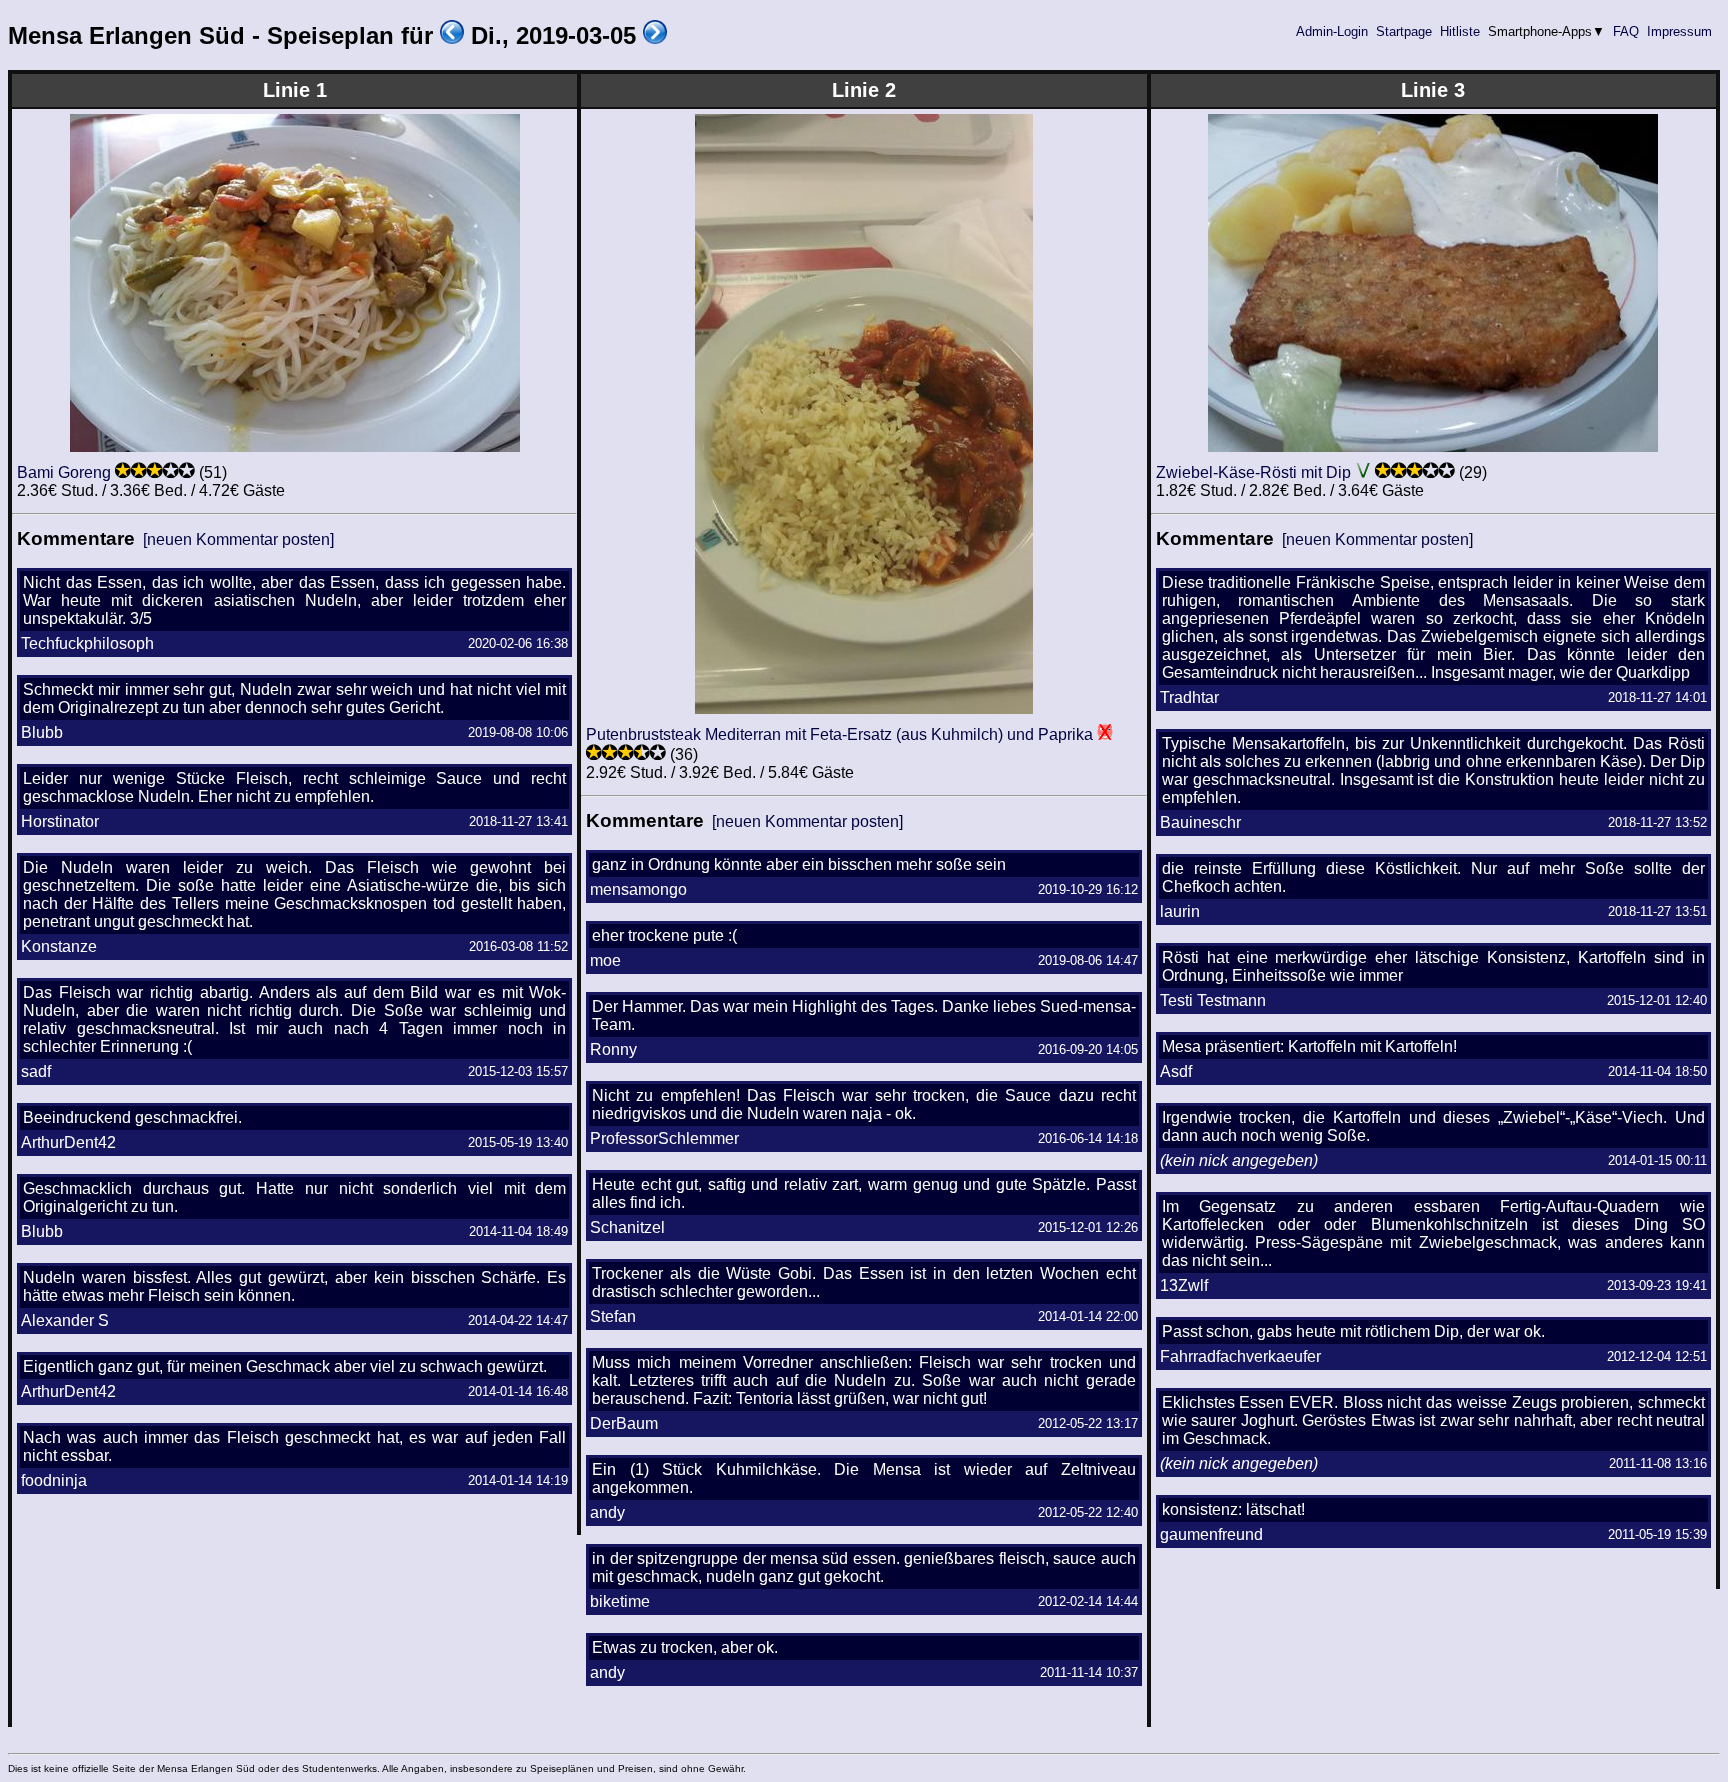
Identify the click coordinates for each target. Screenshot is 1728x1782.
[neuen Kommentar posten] (238, 539)
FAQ (1626, 31)
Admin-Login (1332, 31)
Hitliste (1460, 31)
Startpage (1404, 31)
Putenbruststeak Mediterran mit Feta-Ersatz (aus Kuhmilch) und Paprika (839, 734)
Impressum (1679, 31)
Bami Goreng (64, 472)
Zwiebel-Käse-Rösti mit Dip (1253, 472)
